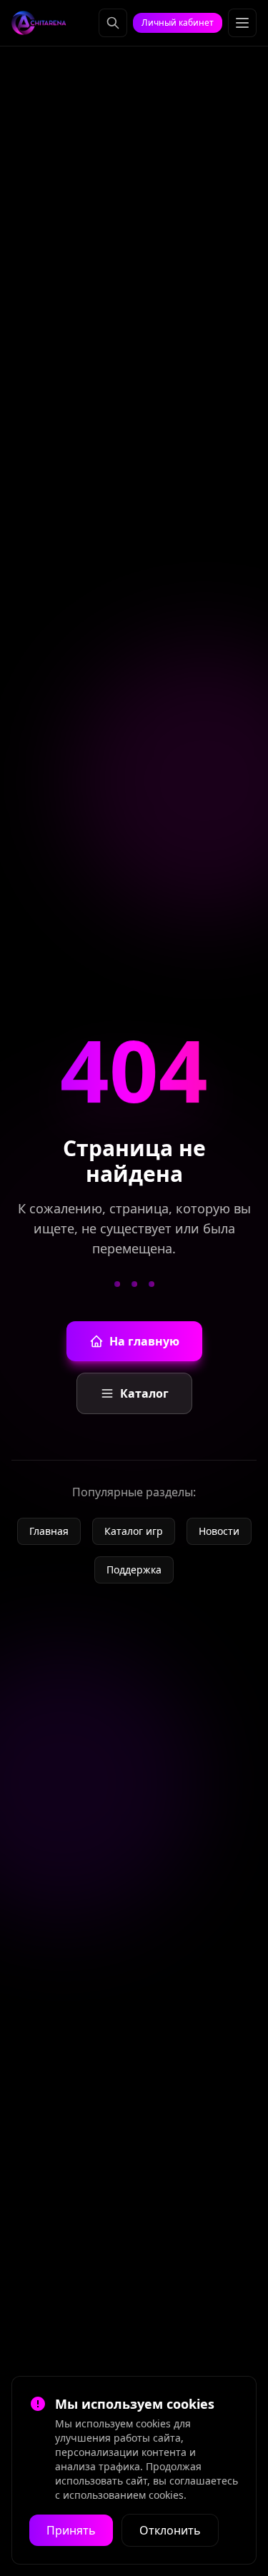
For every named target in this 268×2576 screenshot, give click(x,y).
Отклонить (170, 2530)
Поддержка (134, 1570)
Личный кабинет (178, 23)
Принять (71, 2530)
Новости (219, 1531)
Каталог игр (134, 1531)
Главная (49, 1531)
